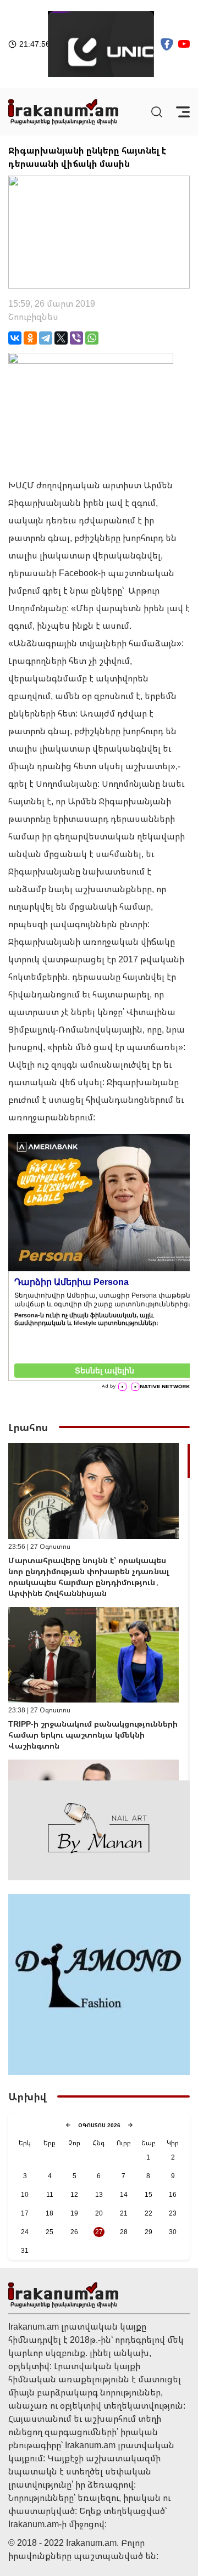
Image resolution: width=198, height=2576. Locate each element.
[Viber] (76, 338)
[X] (61, 338)
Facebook (78, 573)
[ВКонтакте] (15, 338)
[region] (99, 1612)
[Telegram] (46, 338)
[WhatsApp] (92, 338)
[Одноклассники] (30, 338)
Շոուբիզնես (33, 317)
